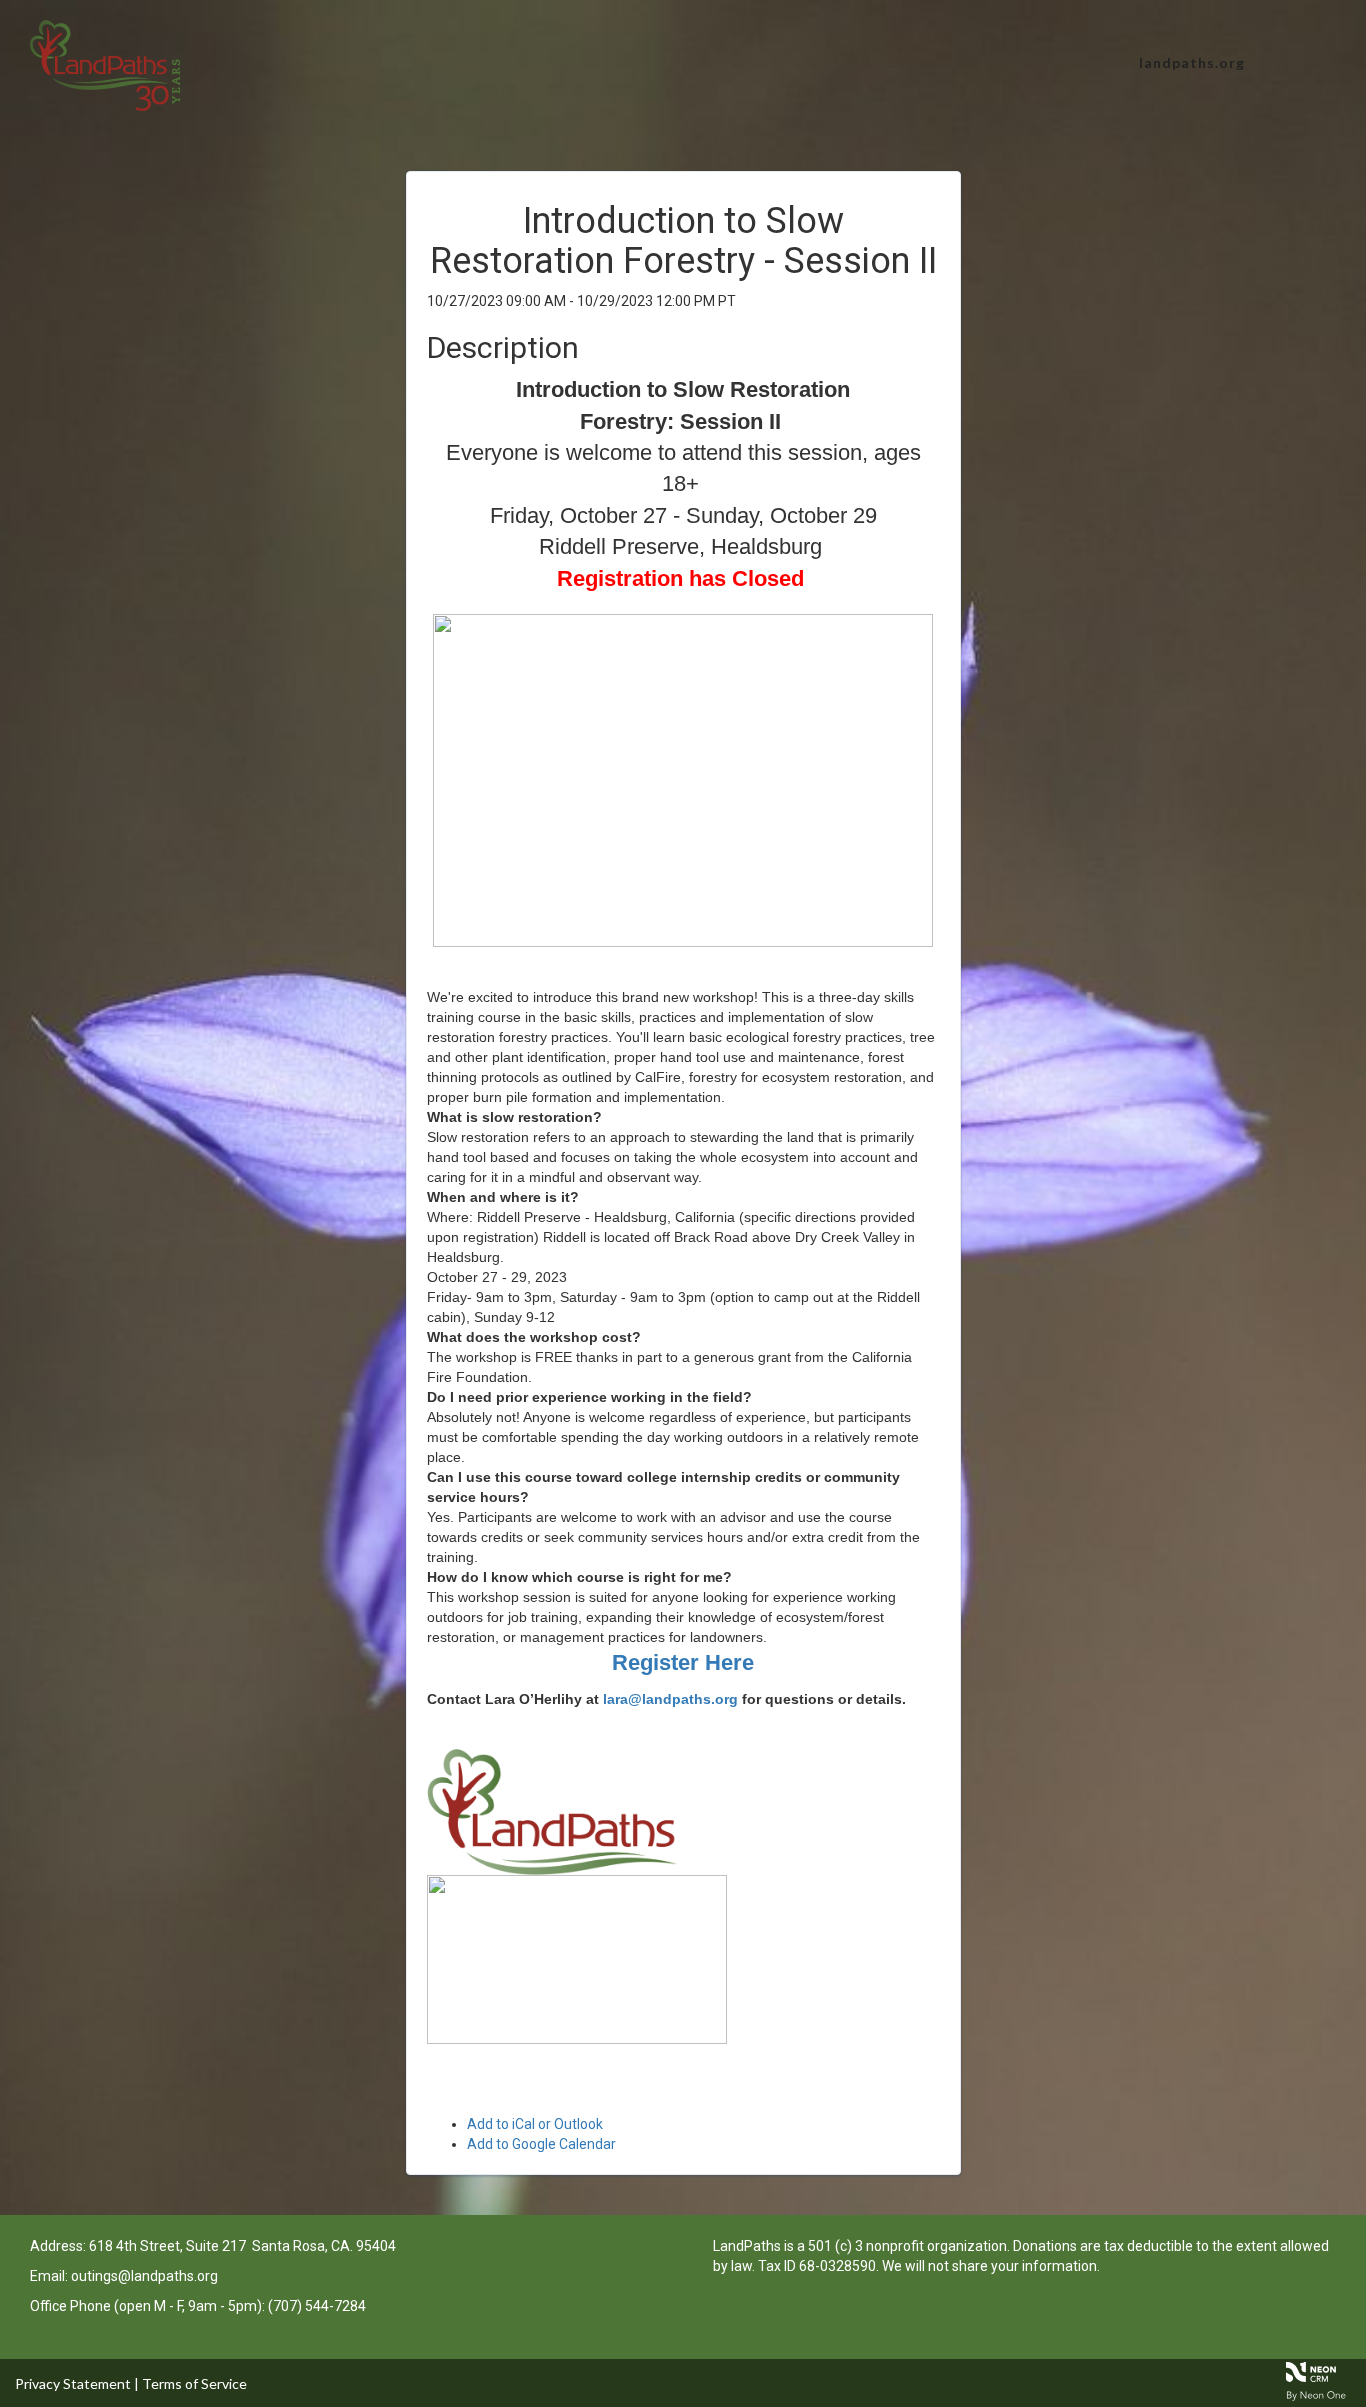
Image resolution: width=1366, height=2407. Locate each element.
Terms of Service (194, 2383)
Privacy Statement (73, 2383)
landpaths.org (1192, 62)
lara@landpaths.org (670, 1699)
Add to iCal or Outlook (535, 2124)
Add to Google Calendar (541, 2144)
